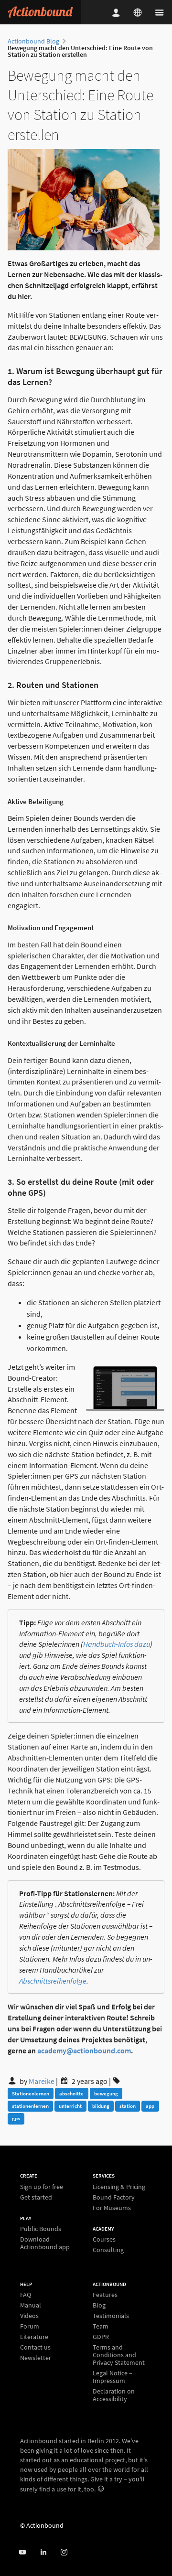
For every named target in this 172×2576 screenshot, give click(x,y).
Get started (36, 2197)
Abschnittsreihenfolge (53, 1981)
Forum (30, 2326)
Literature (34, 2337)
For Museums (112, 2207)
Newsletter (36, 2357)
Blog (99, 2305)
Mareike (42, 2081)
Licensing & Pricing (119, 2187)
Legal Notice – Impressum (113, 2377)
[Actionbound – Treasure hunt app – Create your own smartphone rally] (40, 12)
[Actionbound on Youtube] (22, 2552)
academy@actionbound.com (84, 2050)
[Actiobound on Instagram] (64, 2552)
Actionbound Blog (33, 41)
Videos (29, 2316)
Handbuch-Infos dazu (117, 1644)
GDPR (101, 2337)
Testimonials (111, 2316)
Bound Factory (114, 2197)
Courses (104, 2239)
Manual (31, 2305)
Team (101, 2326)
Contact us (35, 2347)
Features (105, 2295)
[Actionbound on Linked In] (43, 2552)
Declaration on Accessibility (114, 2395)
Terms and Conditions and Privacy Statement (119, 2355)
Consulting (108, 2249)
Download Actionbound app (45, 2243)
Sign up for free (42, 2187)
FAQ (26, 2295)
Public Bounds (41, 2229)
